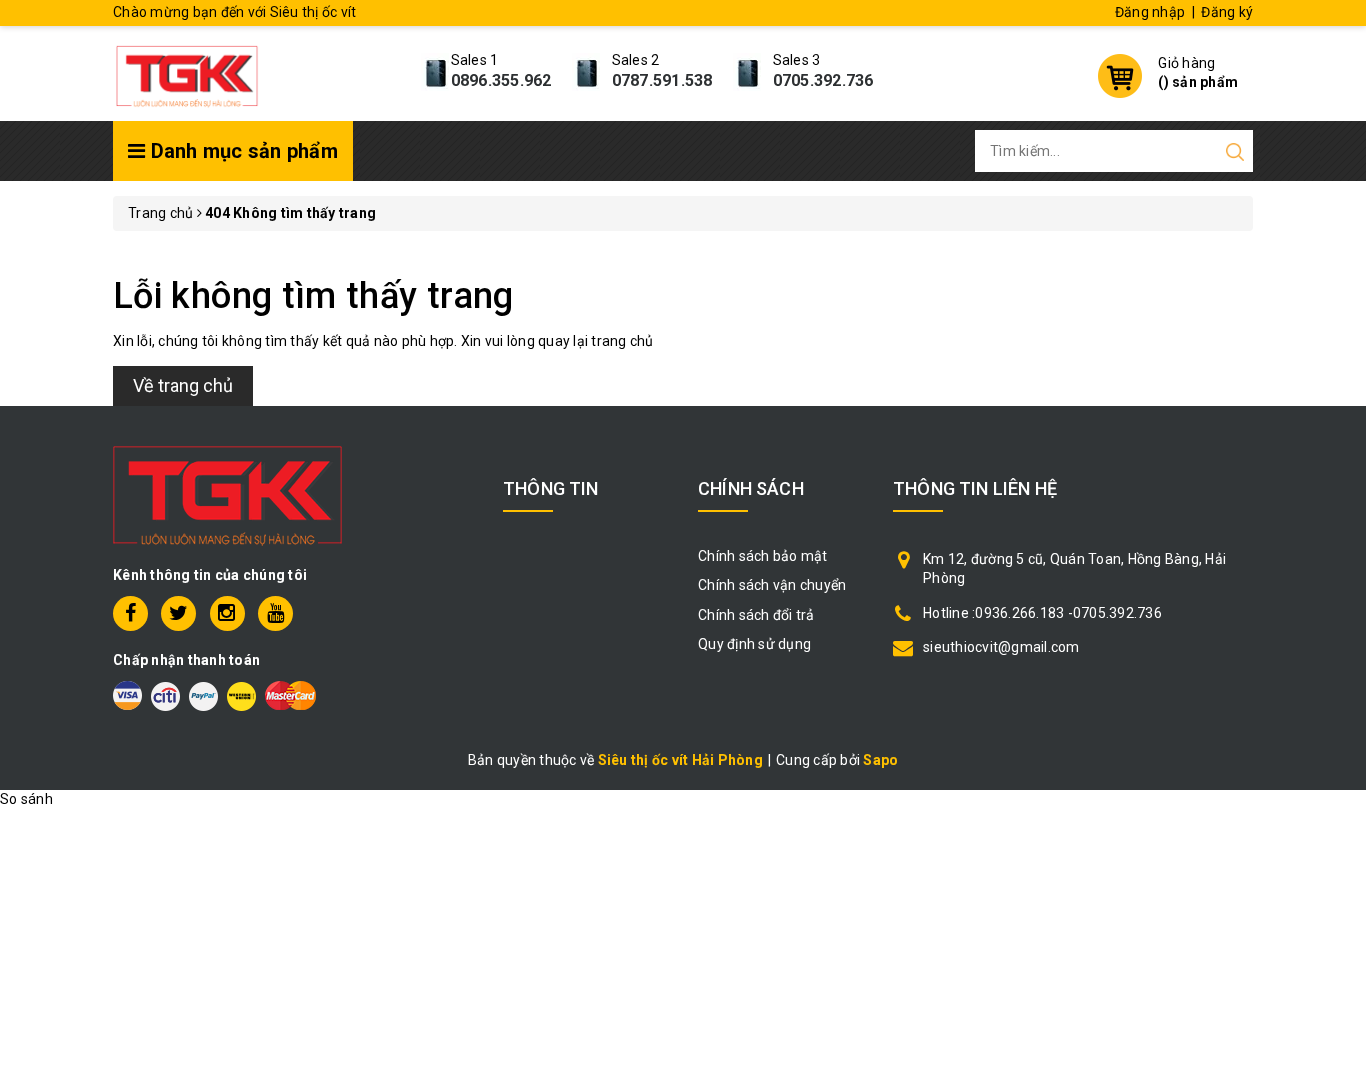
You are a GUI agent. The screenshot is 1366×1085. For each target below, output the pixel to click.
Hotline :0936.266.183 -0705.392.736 (1042, 613)
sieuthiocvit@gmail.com (1001, 647)
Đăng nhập (1150, 12)
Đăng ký (1227, 12)
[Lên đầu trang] (1336, 745)
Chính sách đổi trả (756, 615)
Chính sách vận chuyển (772, 585)
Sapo (880, 760)
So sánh (26, 799)
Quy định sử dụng (754, 644)
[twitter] (178, 613)
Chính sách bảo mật (763, 556)
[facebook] (130, 613)
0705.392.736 (823, 80)
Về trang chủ (183, 385)
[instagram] (227, 613)
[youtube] (275, 613)
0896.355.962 (501, 80)
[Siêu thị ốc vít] (187, 71)
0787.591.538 (662, 80)
